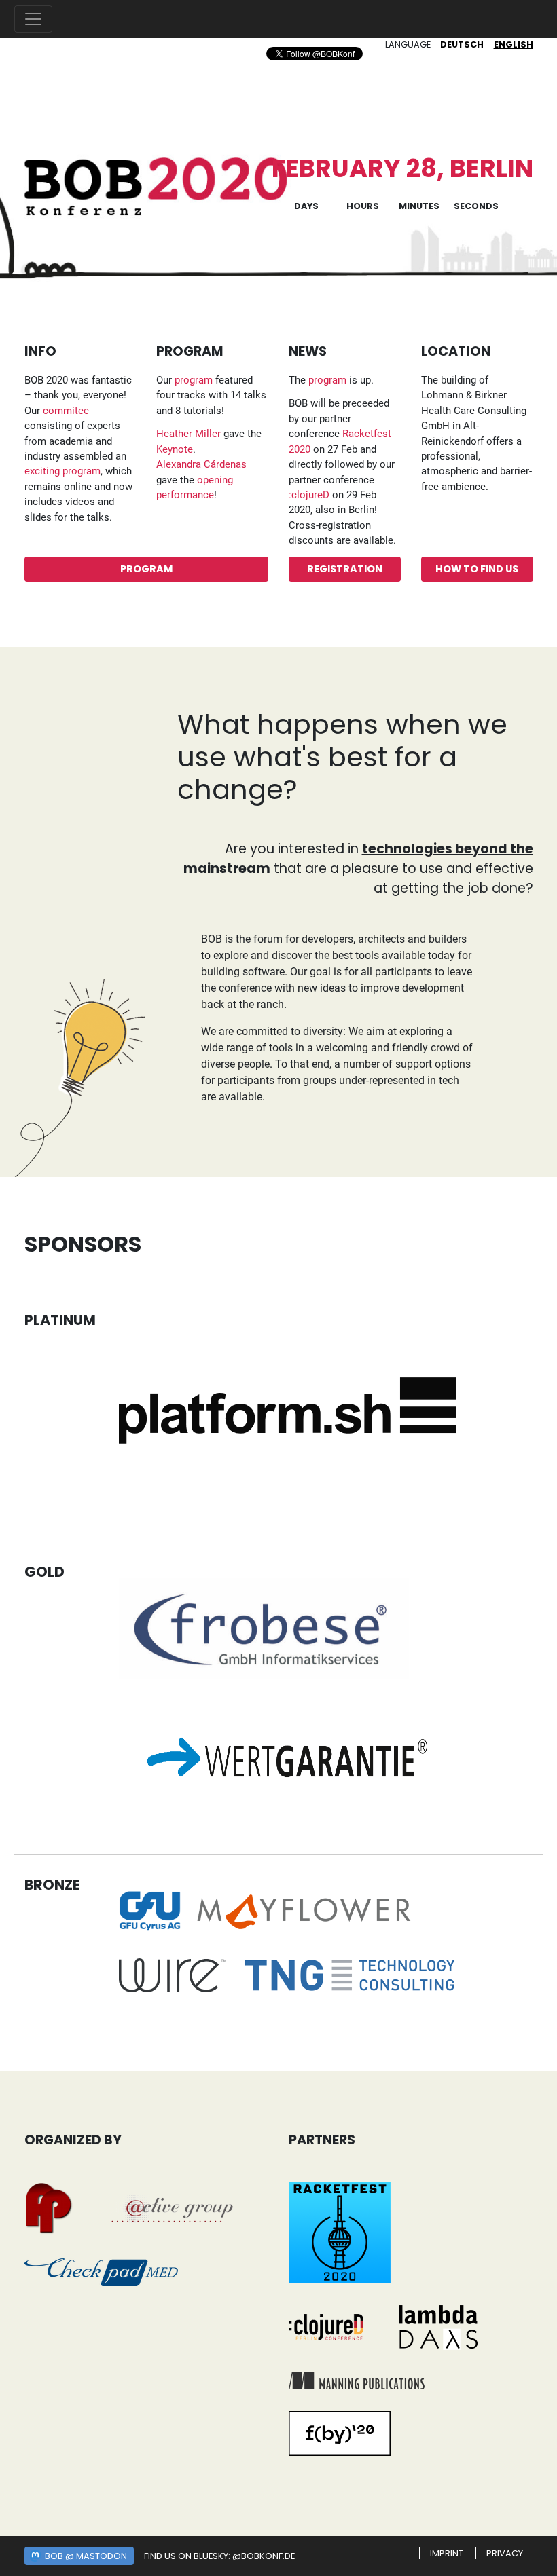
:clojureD (309, 495)
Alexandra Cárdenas (201, 464)
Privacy (505, 2553)
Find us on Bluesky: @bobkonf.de (219, 2556)
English (514, 44)
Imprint (447, 2553)
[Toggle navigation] (33, 19)
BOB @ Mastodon (86, 2556)
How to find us (477, 569)
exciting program (62, 471)
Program (146, 569)
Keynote (175, 449)
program (194, 380)
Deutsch (462, 44)
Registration (345, 569)
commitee (66, 411)
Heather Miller (188, 434)
